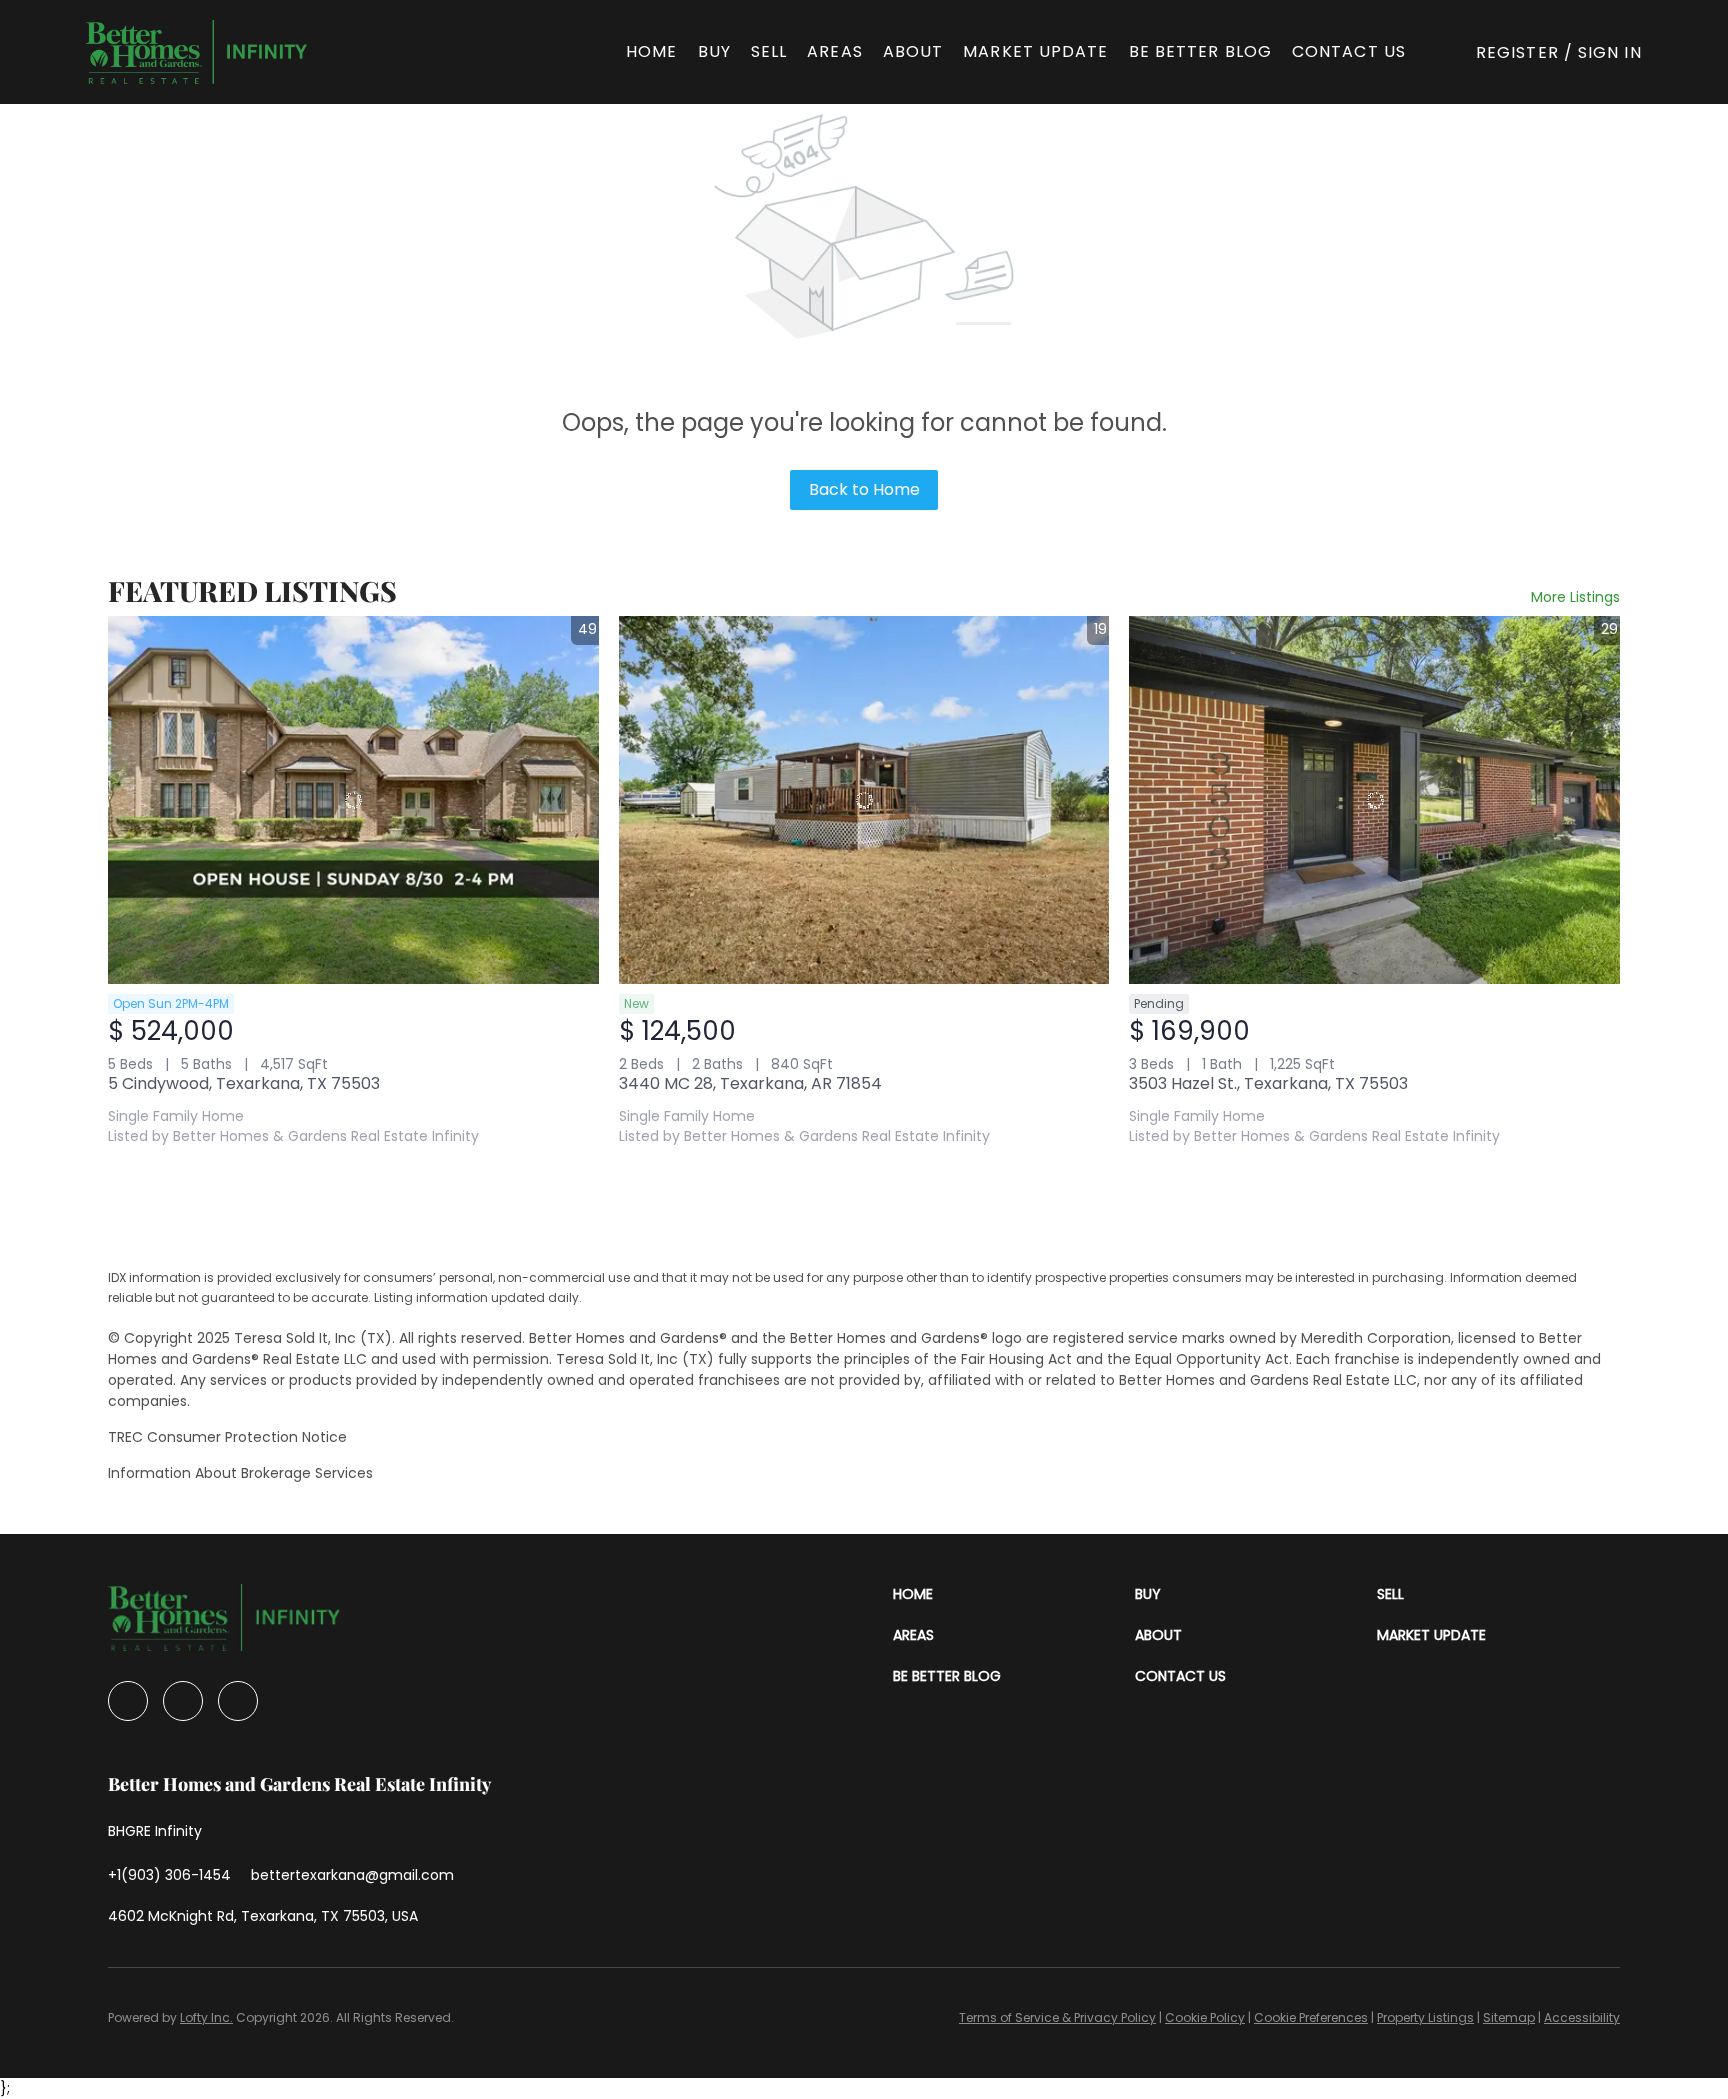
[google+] (238, 1701)
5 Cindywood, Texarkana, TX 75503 (244, 1083)
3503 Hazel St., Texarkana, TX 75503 (1268, 1083)
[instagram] (183, 1701)
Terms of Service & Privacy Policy (1057, 2017)
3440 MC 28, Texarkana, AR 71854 (750, 1083)
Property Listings (1425, 2017)
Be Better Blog (1200, 51)
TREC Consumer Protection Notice (227, 1437)
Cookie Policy (1205, 2017)
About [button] (913, 51)
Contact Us (1349, 51)
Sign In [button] (1610, 52)
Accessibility (1582, 2017)
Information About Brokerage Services (240, 1473)
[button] (196, 52)
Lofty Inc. (206, 2017)
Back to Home (864, 489)
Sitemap (1509, 2017)
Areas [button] (835, 51)
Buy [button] (714, 51)
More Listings (1575, 597)
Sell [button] (769, 51)
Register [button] (1517, 52)
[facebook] (128, 1701)
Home (651, 51)
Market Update (1035, 51)
